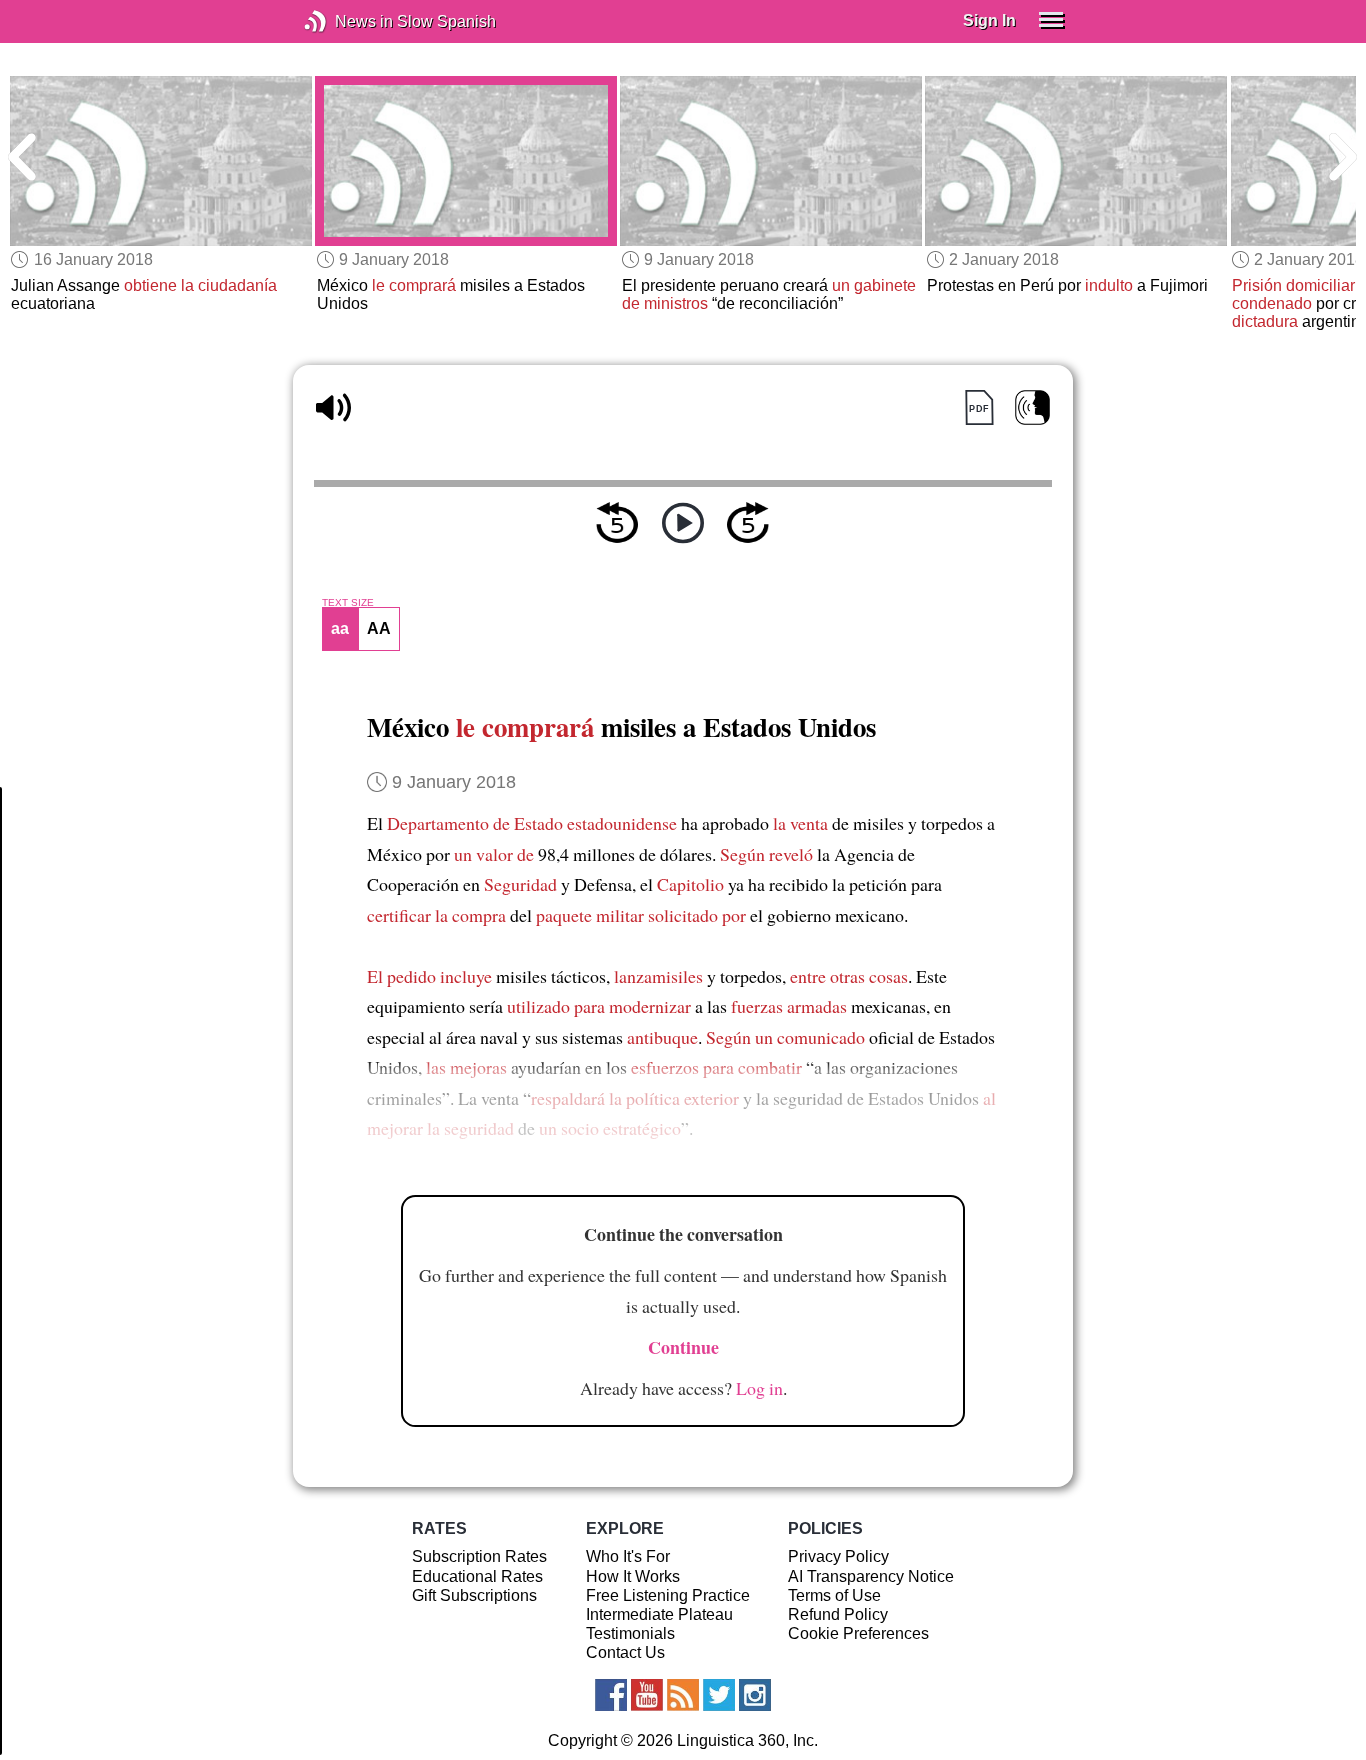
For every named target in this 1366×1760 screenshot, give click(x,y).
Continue (683, 1347)
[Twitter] (719, 1695)
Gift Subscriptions (474, 1595)
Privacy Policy (838, 1556)
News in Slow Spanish (345, 21)
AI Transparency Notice (871, 1576)
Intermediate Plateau (659, 1614)
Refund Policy (838, 1614)
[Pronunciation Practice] (1032, 407)
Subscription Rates (479, 1556)
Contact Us (625, 1652)
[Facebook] (611, 1695)
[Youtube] (647, 1695)
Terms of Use (834, 1595)
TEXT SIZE (348, 603)
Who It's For (628, 1556)
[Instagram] (755, 1695)
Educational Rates (477, 1576)
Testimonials (630, 1633)
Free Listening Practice (668, 1595)
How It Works (633, 1576)
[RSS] (683, 1695)
